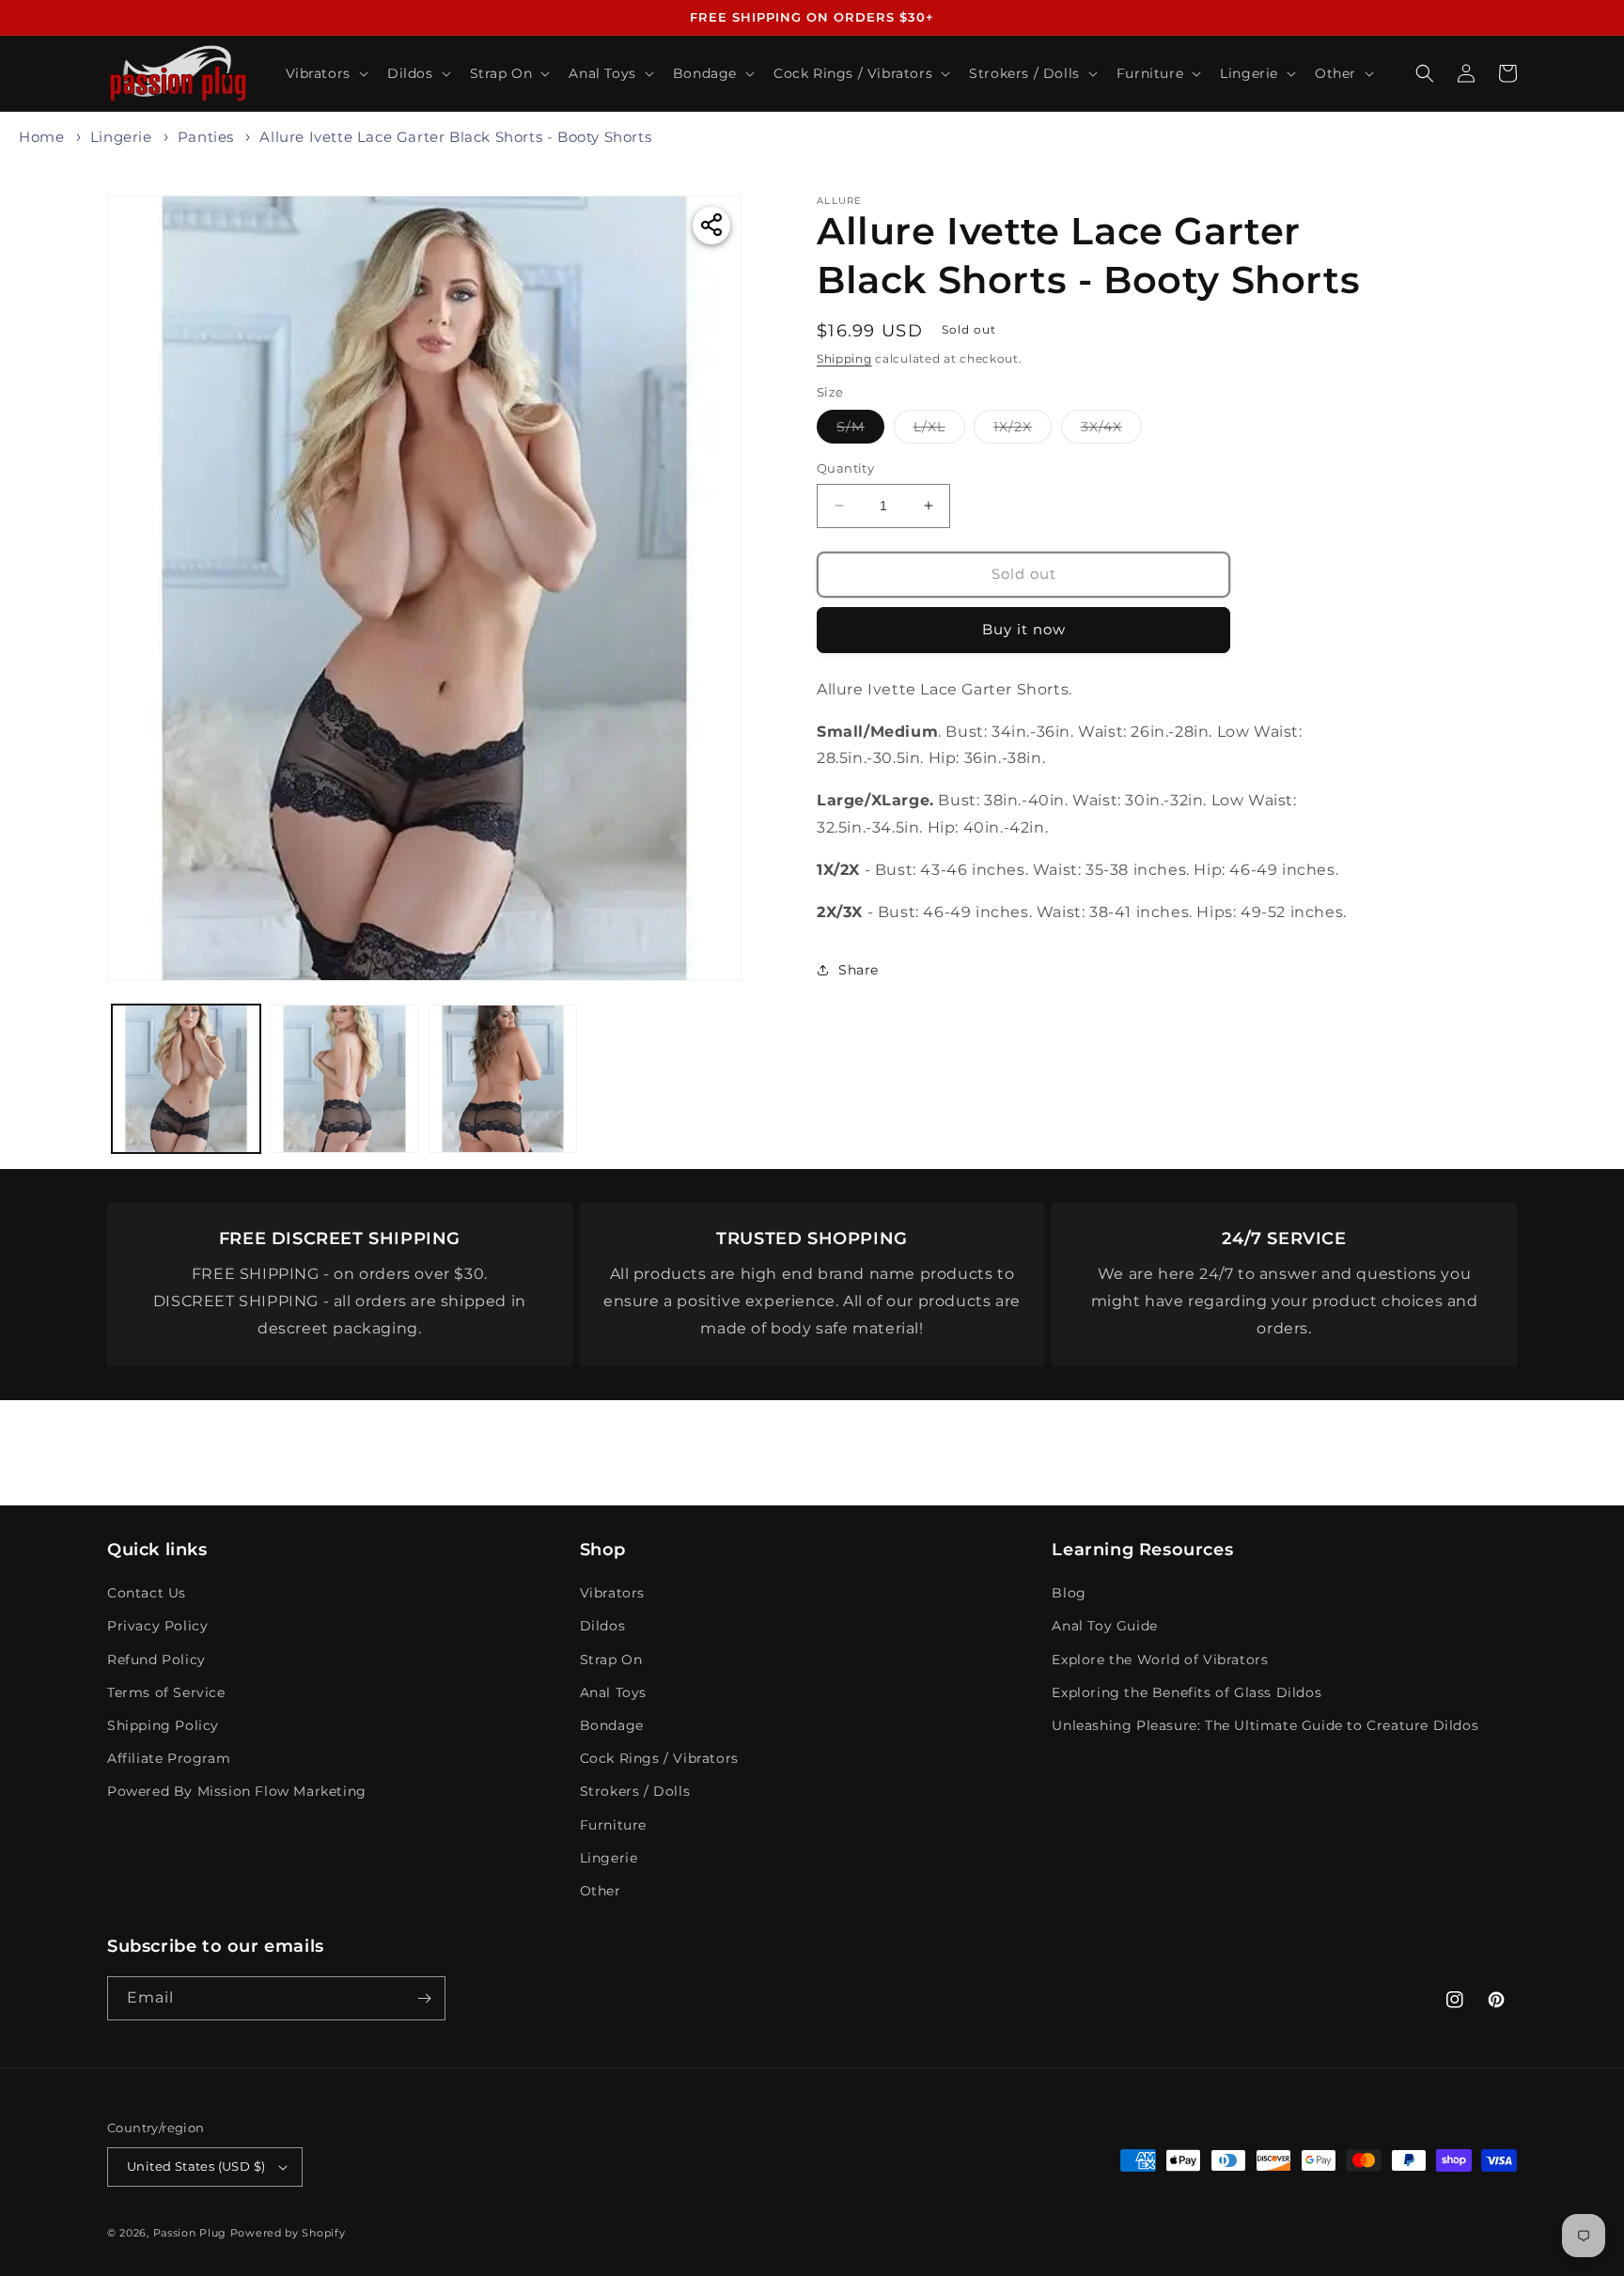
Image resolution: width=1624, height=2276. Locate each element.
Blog (1069, 1593)
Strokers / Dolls (635, 1791)
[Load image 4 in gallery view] (503, 1079)
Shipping (844, 359)
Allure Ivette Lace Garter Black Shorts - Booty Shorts (455, 137)
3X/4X (1111, 430)
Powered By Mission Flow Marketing (237, 1791)
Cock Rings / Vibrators (659, 1758)
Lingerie (121, 137)
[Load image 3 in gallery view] (344, 1079)
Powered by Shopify (288, 2233)
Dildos (603, 1626)
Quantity (845, 468)
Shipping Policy (163, 1725)
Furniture (613, 1825)
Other (601, 1891)
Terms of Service (166, 1692)
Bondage (612, 1725)
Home (41, 137)
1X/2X (1023, 430)
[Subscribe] (424, 1998)
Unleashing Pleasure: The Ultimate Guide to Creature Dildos (1265, 1725)
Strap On (611, 1660)
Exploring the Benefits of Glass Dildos (1187, 1692)
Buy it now (1024, 629)
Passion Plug (190, 2233)
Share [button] (859, 969)
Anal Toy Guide (1104, 1626)
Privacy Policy (157, 1626)
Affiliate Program (169, 1758)
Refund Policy (156, 1660)
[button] (325, 73)
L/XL (939, 430)
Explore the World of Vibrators (1160, 1660)
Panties (206, 137)
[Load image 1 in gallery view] (186, 1079)
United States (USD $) (196, 2166)
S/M (860, 430)
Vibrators (612, 1593)
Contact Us (147, 1593)
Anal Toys (613, 1692)
